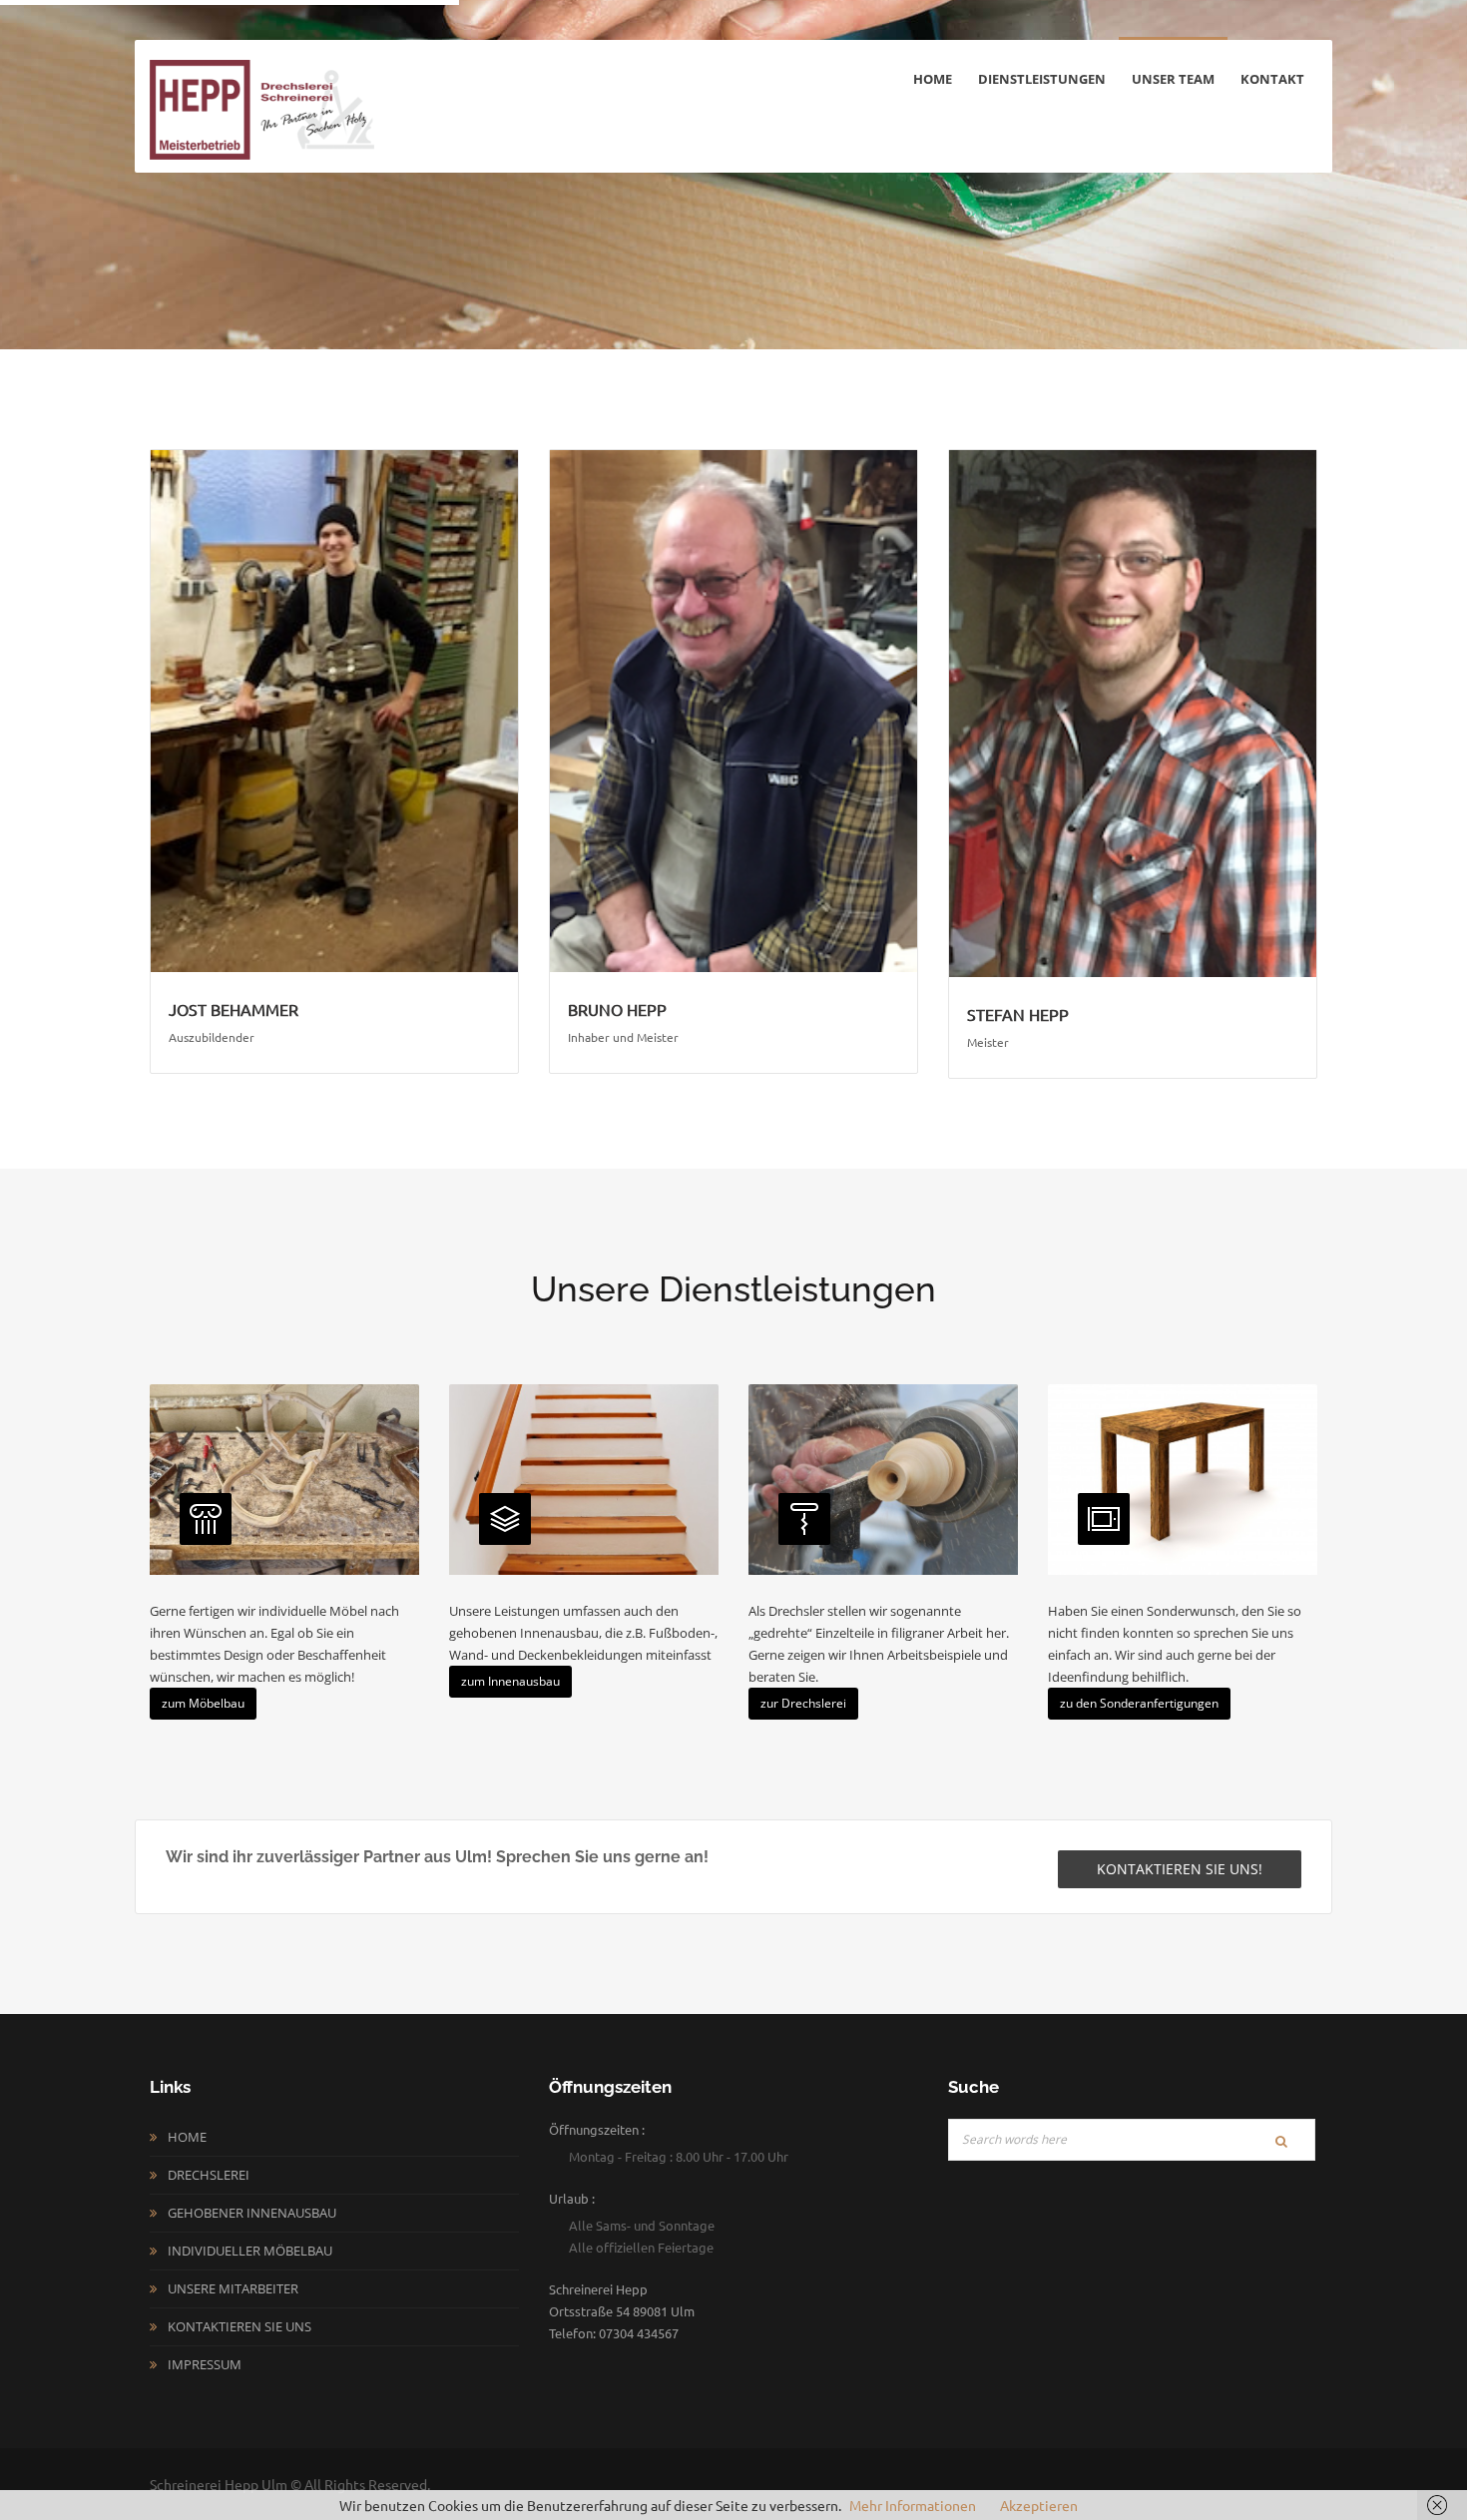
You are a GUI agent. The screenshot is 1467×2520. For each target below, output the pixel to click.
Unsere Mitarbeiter (233, 2288)
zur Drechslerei (803, 1703)
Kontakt (1272, 79)
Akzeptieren (1039, 2505)
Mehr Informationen (913, 2505)
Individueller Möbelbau (250, 2251)
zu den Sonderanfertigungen (1139, 1703)
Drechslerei (209, 2175)
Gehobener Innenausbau (252, 2213)
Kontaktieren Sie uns (240, 2326)
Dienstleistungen (1042, 79)
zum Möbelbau (203, 1703)
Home (933, 79)
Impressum (205, 2364)
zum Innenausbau (510, 1681)
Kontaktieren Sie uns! (1180, 1869)
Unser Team (1173, 79)
